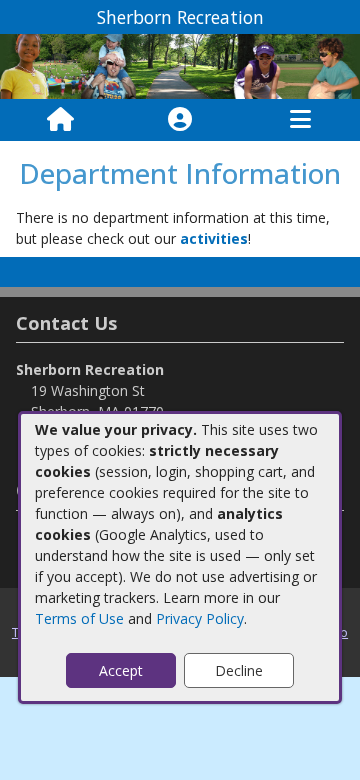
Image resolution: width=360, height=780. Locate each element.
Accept (121, 670)
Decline (239, 670)
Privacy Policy (200, 618)
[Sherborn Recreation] (180, 64)
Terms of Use (79, 618)
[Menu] (300, 120)
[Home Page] (60, 120)
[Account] (180, 120)
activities (214, 238)
